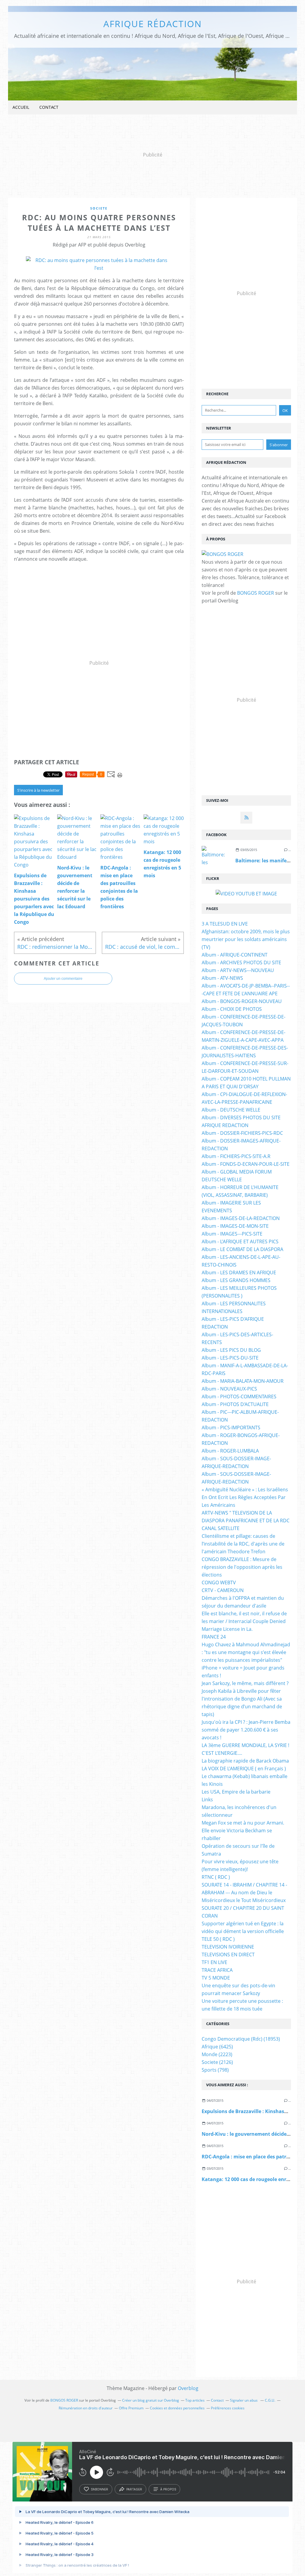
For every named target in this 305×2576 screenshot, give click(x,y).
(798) (215, 2070)
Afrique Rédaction (153, 24)
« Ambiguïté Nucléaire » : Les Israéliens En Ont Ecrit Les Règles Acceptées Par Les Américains (245, 1497)
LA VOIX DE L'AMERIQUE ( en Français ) (244, 1769)
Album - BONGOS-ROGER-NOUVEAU (242, 1001)
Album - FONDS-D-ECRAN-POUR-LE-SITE (246, 1164)
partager (134, 2489)
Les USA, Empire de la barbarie (236, 1792)
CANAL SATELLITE (221, 1528)
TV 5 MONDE (216, 1978)
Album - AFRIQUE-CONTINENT (235, 955)
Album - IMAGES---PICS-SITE (232, 1234)
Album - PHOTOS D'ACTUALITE (235, 1404)
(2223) (217, 2054)
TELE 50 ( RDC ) (218, 1939)
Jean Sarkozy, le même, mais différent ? (245, 1683)
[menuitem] (21, 107)
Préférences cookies (228, 2408)
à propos (168, 2489)
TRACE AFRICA (217, 1970)
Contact (49, 107)
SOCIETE (99, 208)
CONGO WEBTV (219, 1583)
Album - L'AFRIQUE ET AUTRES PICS (240, 1241)
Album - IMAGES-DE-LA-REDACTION (241, 1218)
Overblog (188, 2388)
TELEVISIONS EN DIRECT (228, 1955)
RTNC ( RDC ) (216, 1877)
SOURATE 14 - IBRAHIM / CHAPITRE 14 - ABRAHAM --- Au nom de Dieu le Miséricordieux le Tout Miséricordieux (244, 1893)
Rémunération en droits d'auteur (86, 2408)
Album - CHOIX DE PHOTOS (232, 1009)
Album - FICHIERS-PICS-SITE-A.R (236, 1156)
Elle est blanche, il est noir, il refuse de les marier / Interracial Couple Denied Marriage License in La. (244, 1621)
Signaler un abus (244, 2400)
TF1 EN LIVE (214, 1962)
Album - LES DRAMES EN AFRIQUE (239, 1272)
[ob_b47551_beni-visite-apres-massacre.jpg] (99, 268)
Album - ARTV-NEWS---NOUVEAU (238, 970)
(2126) (217, 2062)
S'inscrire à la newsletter (38, 790)
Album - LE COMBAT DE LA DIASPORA (242, 1249)
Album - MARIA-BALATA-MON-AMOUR (243, 1381)
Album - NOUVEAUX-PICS (229, 1389)
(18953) (241, 2039)
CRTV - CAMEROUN (223, 1590)
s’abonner (99, 2489)
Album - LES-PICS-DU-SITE (230, 1358)
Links (207, 1800)
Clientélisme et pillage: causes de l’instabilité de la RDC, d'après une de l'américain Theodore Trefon (243, 1544)
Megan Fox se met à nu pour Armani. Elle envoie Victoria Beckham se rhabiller (243, 1831)
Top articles (195, 2400)
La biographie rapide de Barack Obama (245, 1761)
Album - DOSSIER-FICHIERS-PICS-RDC (242, 1133)
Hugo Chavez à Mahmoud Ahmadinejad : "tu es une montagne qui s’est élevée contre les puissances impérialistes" (246, 1652)
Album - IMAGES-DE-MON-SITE (235, 1226)
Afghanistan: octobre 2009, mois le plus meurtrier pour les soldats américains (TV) (246, 939)
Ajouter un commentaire (63, 979)
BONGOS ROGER (256, 593)
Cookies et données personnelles (177, 2408)
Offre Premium (131, 2408)
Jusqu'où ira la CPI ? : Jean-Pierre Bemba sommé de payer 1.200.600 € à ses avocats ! (246, 1730)
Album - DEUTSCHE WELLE (231, 1110)
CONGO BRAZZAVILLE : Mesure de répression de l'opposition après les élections (242, 1567)
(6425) (217, 2047)
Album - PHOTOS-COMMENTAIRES (239, 1397)
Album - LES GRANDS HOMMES (236, 1280)
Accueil (21, 107)
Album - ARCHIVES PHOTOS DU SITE (241, 962)
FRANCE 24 (214, 1637)
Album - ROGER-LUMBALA (230, 1451)
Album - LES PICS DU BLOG (231, 1350)
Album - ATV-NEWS (222, 978)
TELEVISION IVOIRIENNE (228, 1947)
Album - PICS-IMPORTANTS (231, 1428)
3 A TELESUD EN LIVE (225, 924)
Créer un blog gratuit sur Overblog (151, 2400)
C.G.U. (270, 2400)
